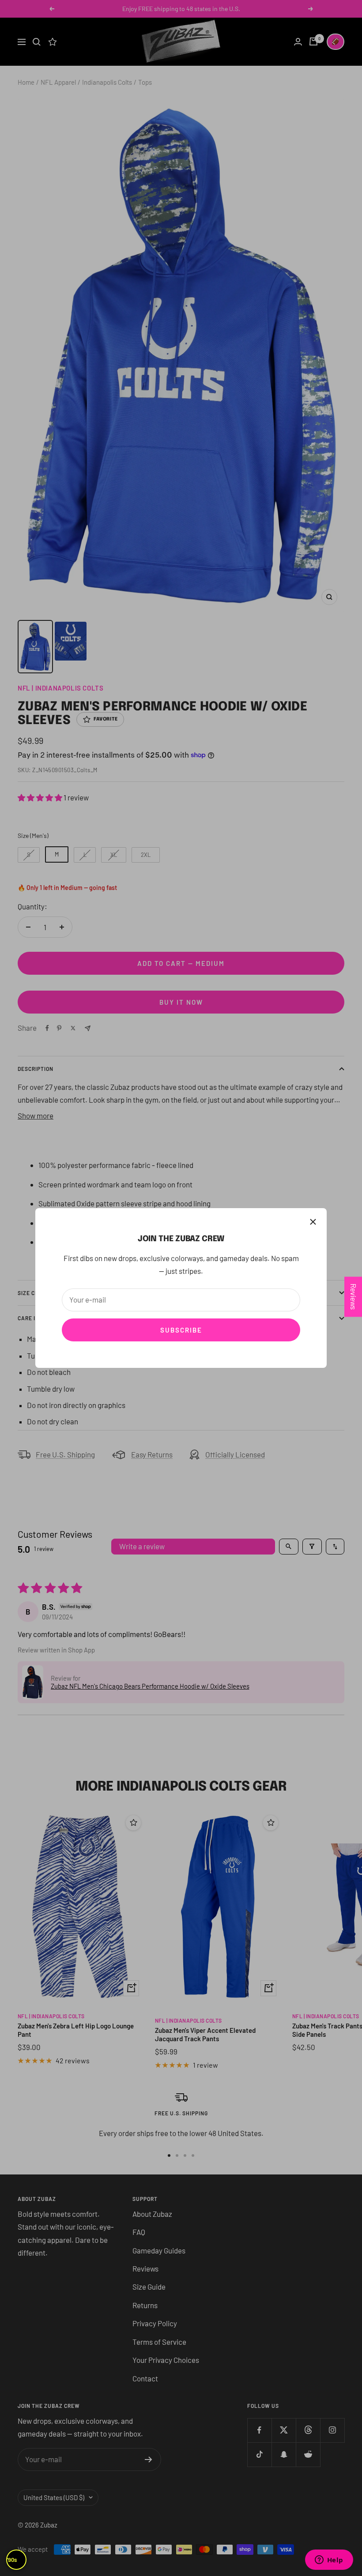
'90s (12, 2560)
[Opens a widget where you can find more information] (329, 2561)
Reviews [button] (354, 1297)
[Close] (313, 1222)
